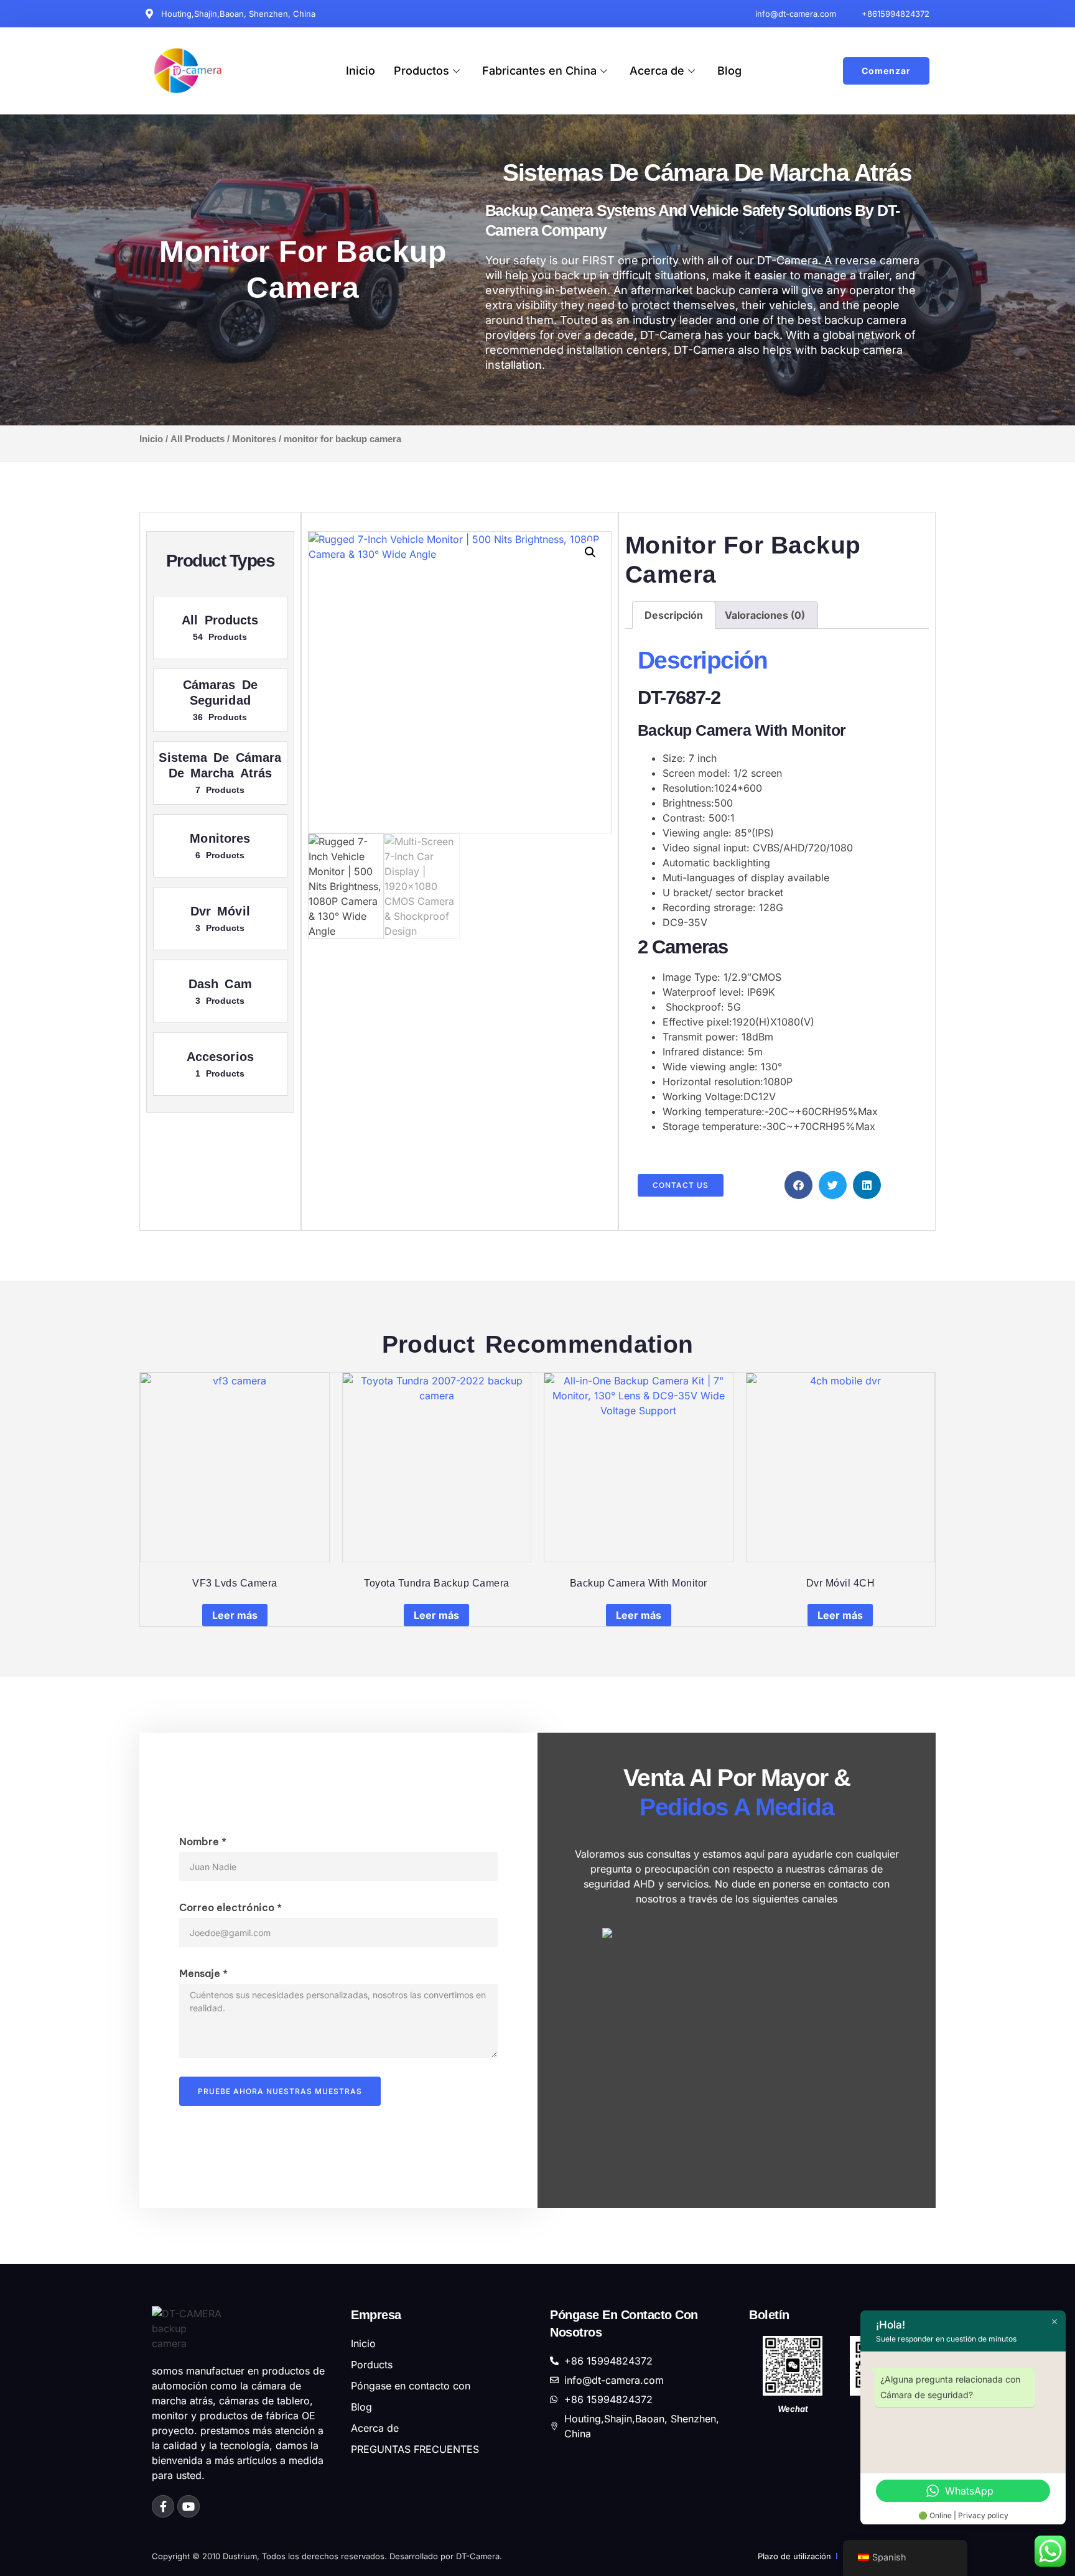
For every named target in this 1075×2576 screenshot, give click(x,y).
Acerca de (657, 71)
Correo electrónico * (230, 1907)
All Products (198, 439)
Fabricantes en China (539, 71)
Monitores (254, 439)
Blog (729, 71)
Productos (421, 71)
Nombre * (203, 1842)
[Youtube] (188, 2506)
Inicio (361, 71)
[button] (590, 552)
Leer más (235, 1615)
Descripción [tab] (674, 615)
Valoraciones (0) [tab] (765, 615)
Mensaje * (203, 1973)
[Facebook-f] (163, 2506)
